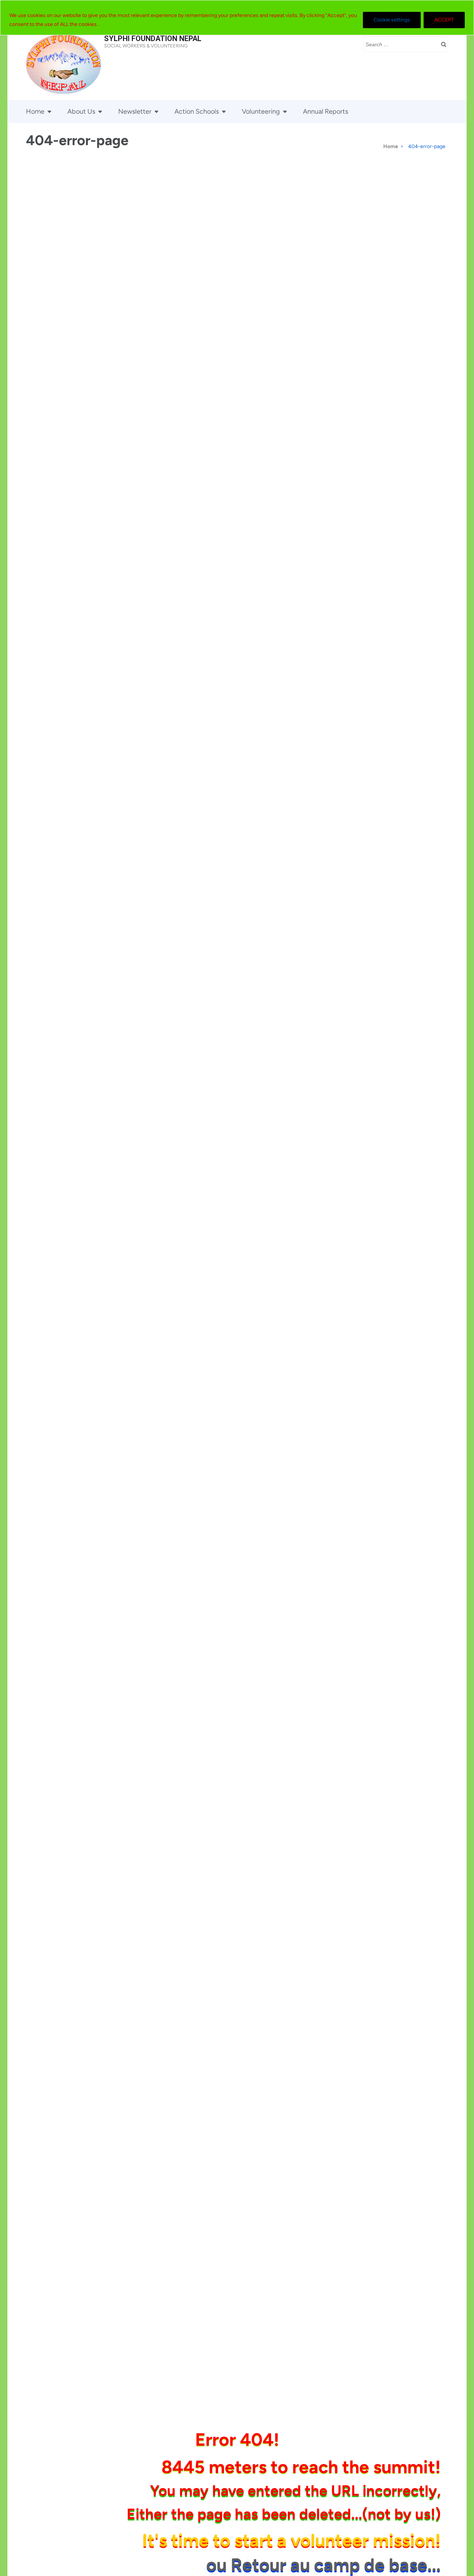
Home (35, 111)
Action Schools (197, 111)
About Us (81, 111)
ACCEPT (444, 20)
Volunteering (261, 111)
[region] (237, 18)
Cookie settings (392, 20)
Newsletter (135, 111)
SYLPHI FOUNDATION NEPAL (153, 39)
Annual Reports (326, 111)
